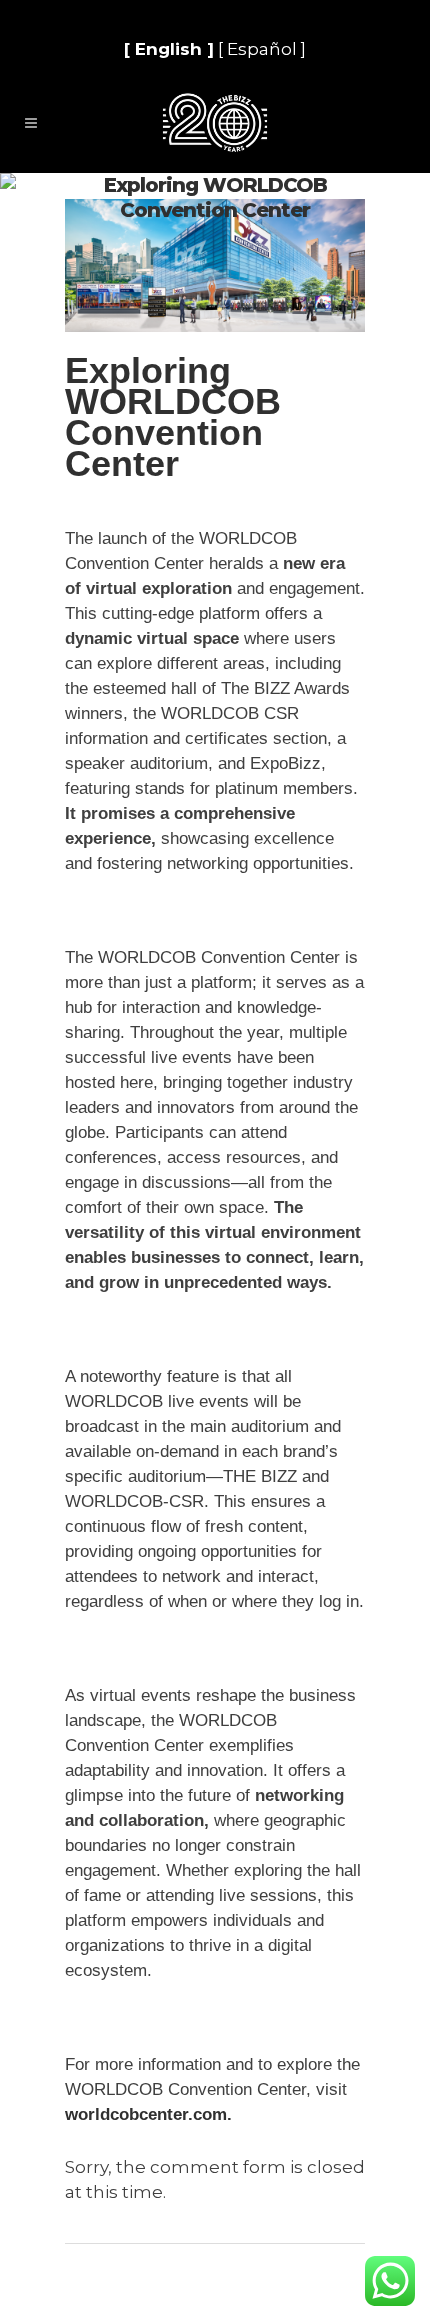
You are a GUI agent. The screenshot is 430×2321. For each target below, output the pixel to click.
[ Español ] (262, 49)
